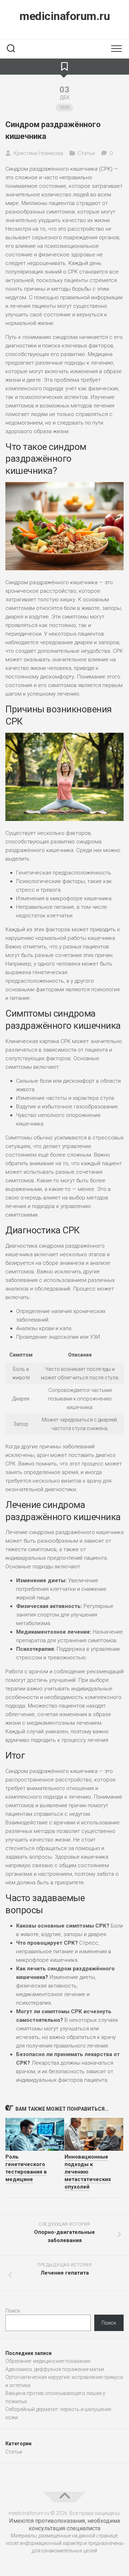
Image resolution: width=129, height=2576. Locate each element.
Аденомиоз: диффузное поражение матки (55, 2369)
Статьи (86, 153)
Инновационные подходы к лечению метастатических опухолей (88, 2172)
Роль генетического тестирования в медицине (26, 2168)
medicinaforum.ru (64, 16)
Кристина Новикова (38, 153)
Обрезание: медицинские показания (48, 2361)
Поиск (13, 2311)
